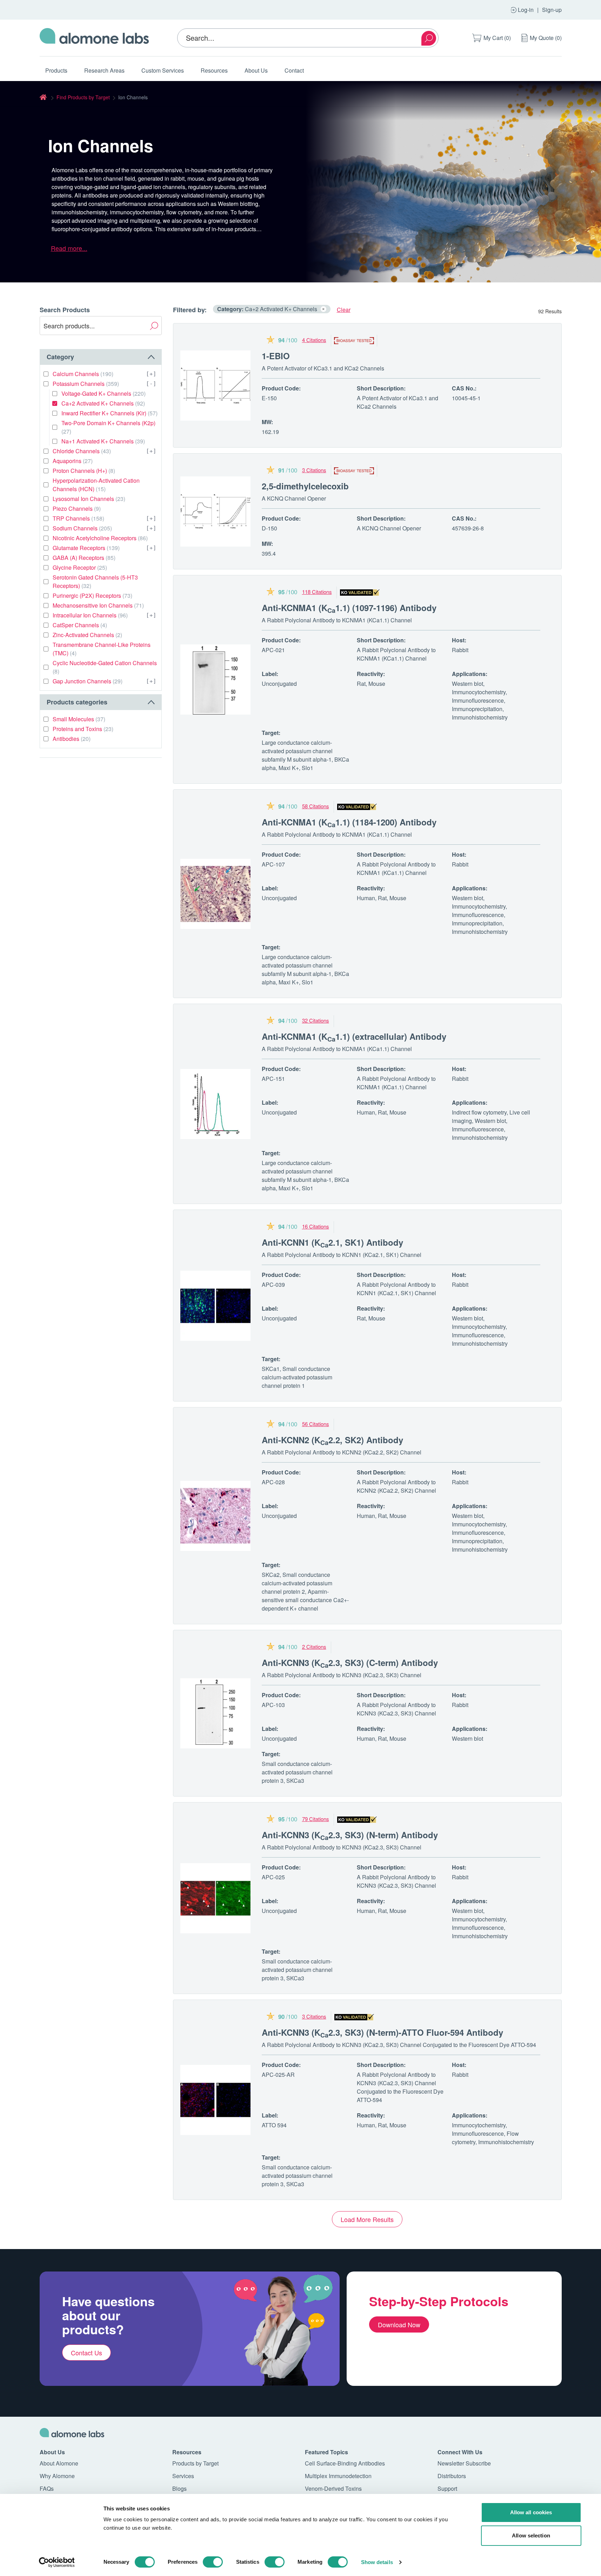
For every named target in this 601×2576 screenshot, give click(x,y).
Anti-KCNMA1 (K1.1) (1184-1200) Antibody (349, 822)
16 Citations (316, 1226)
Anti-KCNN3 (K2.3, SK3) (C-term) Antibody (350, 1662)
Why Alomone (57, 2476)
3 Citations (314, 470)
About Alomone (59, 2463)
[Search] (429, 38)
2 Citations (314, 1647)
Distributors (452, 2476)
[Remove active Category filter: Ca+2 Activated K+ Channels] (323, 309)
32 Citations (316, 1020)
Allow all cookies (531, 2512)
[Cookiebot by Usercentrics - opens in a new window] (57, 2562)
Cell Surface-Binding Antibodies (345, 2463)
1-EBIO (276, 356)
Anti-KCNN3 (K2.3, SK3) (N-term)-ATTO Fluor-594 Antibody (382, 2032)
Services (183, 2476)
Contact (294, 70)
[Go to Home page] (94, 38)
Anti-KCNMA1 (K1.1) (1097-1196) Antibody (349, 608)
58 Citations (316, 806)
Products (56, 70)
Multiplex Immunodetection (338, 2476)
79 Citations (316, 1819)
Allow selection (531, 2535)
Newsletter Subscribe (464, 2463)
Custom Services (163, 70)
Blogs (179, 2488)
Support (447, 2488)
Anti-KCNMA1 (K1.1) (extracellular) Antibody (354, 1036)
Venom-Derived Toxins (333, 2488)
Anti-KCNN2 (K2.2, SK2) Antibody (332, 1440)
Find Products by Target (83, 97)
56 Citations (316, 1424)
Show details (377, 2562)
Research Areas (104, 70)
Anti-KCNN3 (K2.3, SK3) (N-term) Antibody (350, 1835)
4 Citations (314, 340)
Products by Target (195, 2463)
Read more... (69, 248)
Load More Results (367, 2219)
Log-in (526, 10)
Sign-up (552, 10)
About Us (256, 70)
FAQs (47, 2488)
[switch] (213, 2562)
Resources (214, 70)
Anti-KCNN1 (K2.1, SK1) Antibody (332, 1242)
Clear (344, 310)
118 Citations (317, 592)
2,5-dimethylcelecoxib (305, 486)
